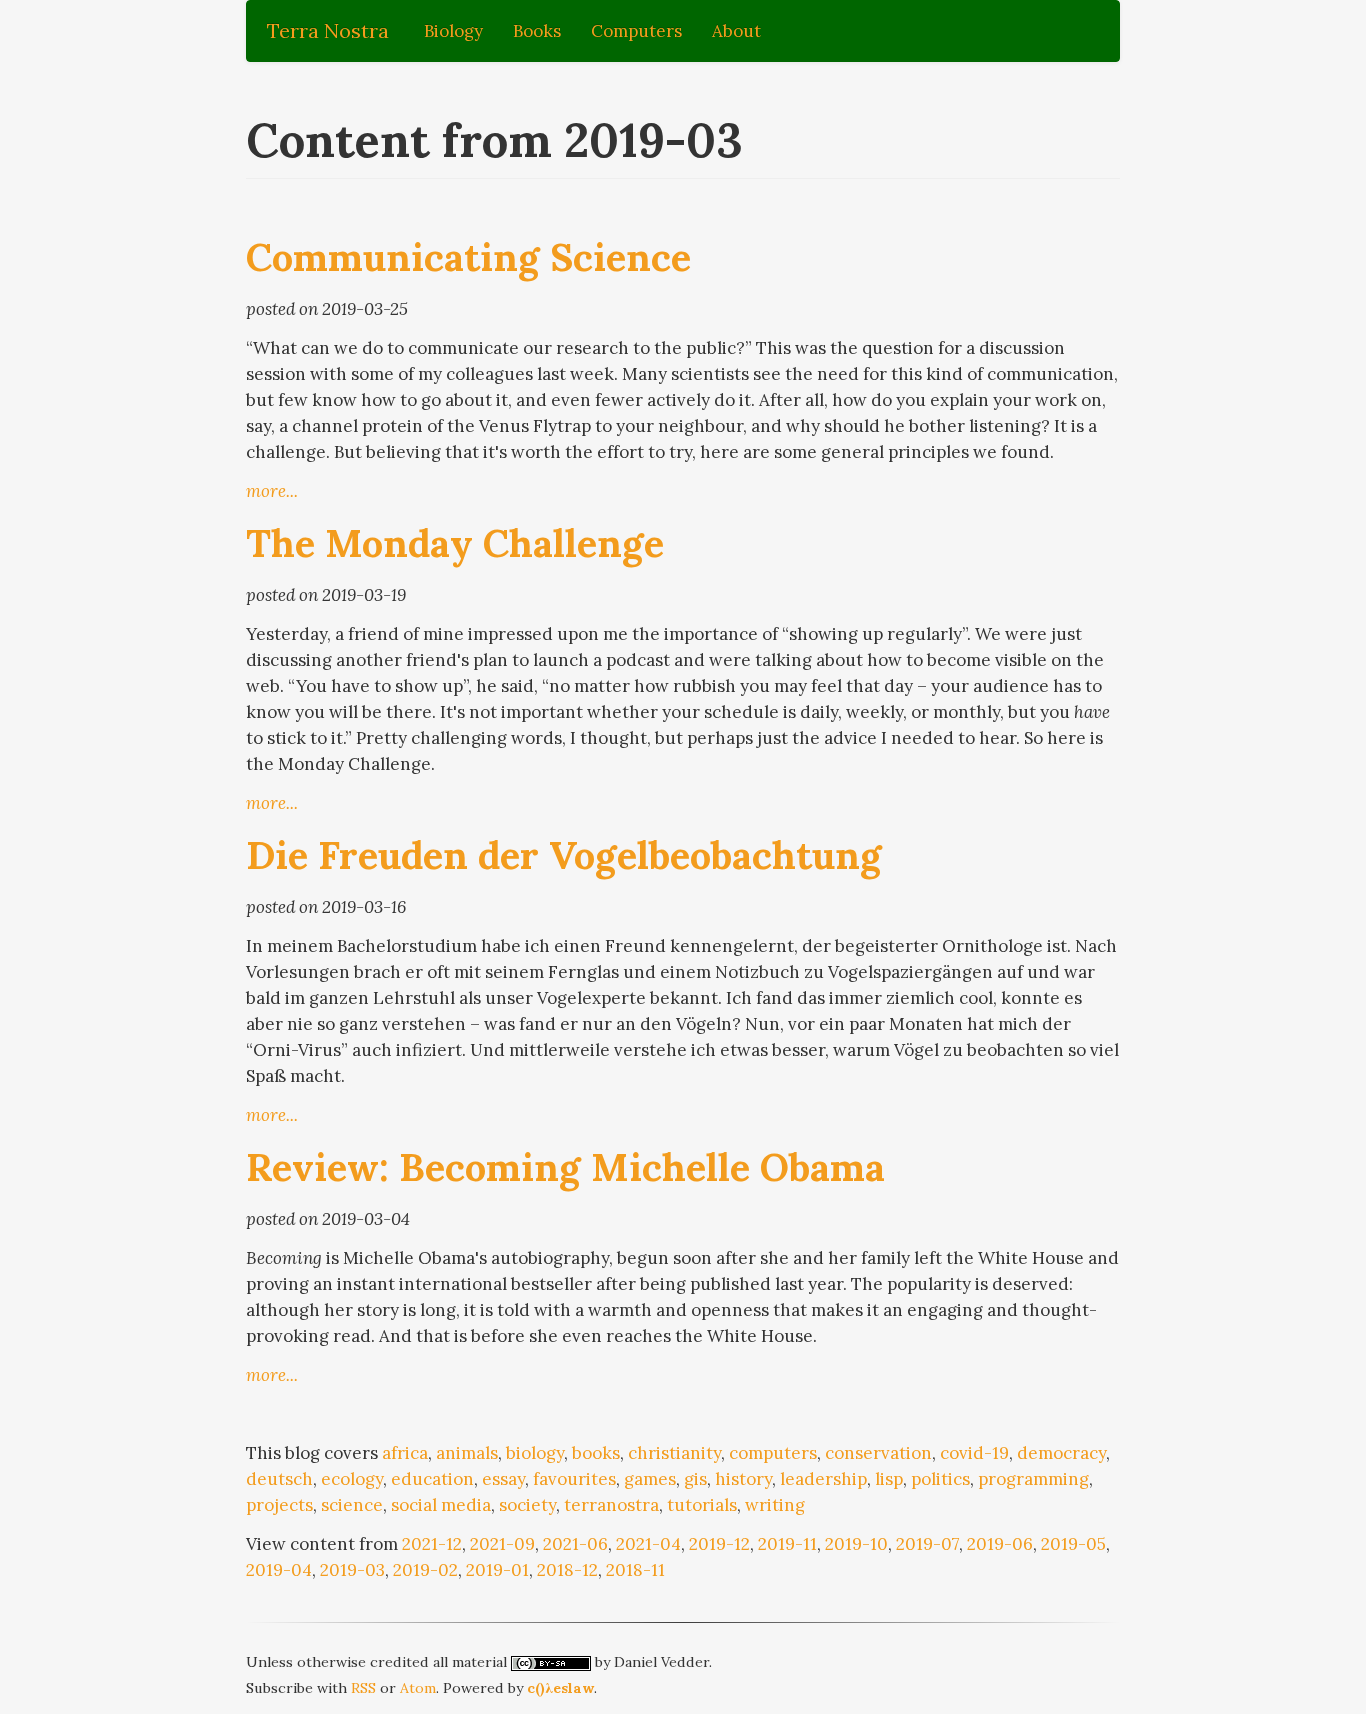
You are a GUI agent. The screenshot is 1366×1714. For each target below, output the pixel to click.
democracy (1061, 1453)
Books (537, 31)
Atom (418, 1688)
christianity (674, 1453)
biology (535, 1453)
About (736, 31)
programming (1033, 1479)
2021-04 (648, 1544)
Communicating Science (468, 257)
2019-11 (787, 1544)
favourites (574, 1479)
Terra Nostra (328, 30)
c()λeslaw (560, 1688)
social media (441, 1505)
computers (773, 1453)
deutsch (279, 1479)
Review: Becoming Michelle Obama (565, 1167)
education (432, 1479)
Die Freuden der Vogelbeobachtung (564, 855)
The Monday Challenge (455, 543)
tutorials (702, 1505)
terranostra (611, 1505)
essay (503, 1479)
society (527, 1505)
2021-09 (502, 1544)
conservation (878, 1453)
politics (940, 1479)
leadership (823, 1479)
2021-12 (432, 1544)
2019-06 (1000, 1544)
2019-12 (719, 1544)
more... (272, 491)
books (596, 1453)
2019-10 (856, 1544)
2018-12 (567, 1570)
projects (279, 1505)
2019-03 (352, 1570)
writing (775, 1505)
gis (695, 1479)
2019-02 (425, 1570)
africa (405, 1453)
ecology (352, 1479)
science (352, 1505)
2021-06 (575, 1544)
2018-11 (635, 1570)
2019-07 (927, 1544)
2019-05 (1073, 1544)
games (650, 1479)
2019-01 (497, 1570)
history (743, 1479)
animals (467, 1453)
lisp (889, 1479)
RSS (363, 1688)
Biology (453, 31)
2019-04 (279, 1570)
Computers (636, 31)
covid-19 (974, 1453)
